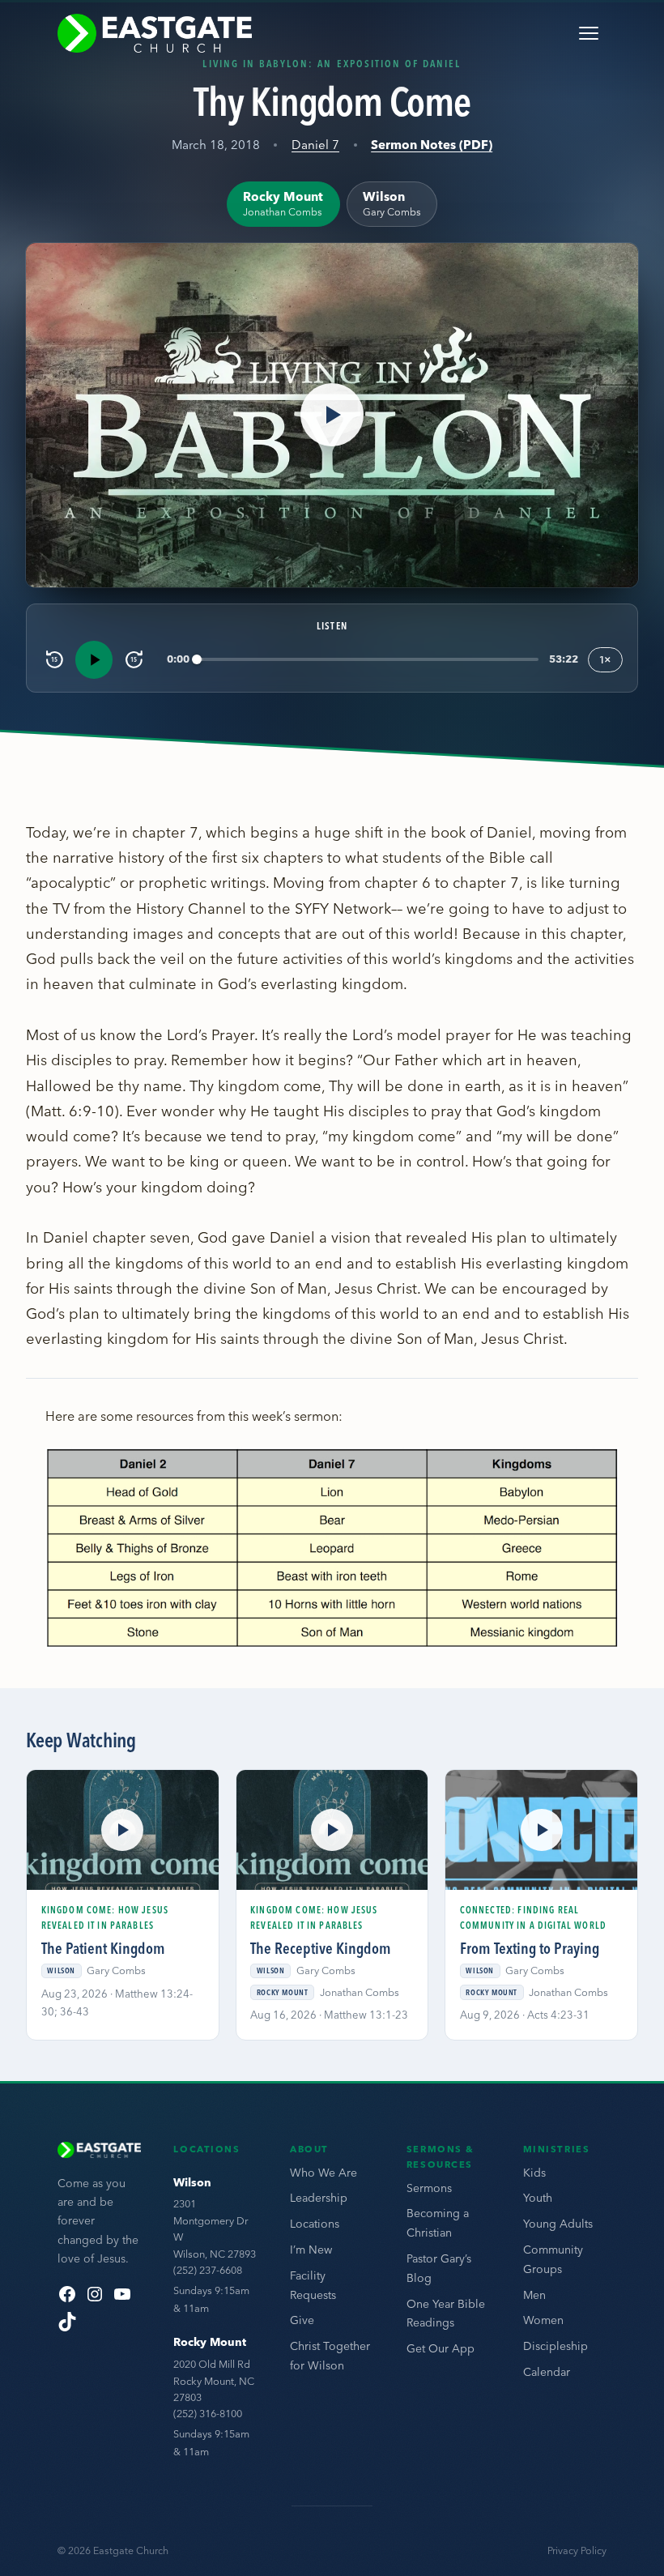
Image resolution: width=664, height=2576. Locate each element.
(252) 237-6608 (208, 2270)
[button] (332, 415)
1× (605, 659)
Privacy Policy (577, 2550)
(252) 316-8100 (208, 2413)
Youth (538, 2198)
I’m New (311, 2250)
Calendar (547, 2372)
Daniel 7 (315, 145)
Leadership (319, 2198)
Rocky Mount (210, 2342)
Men (534, 2295)
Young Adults (558, 2224)
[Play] (94, 659)
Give (302, 2320)
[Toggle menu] (589, 33)
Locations (315, 2224)
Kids (534, 2173)
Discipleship (555, 2346)
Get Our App (441, 2348)
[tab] (283, 204)
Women (543, 2320)
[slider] (368, 660)
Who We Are (323, 2173)
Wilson (192, 2182)
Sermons (429, 2188)
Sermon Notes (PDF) (432, 145)
